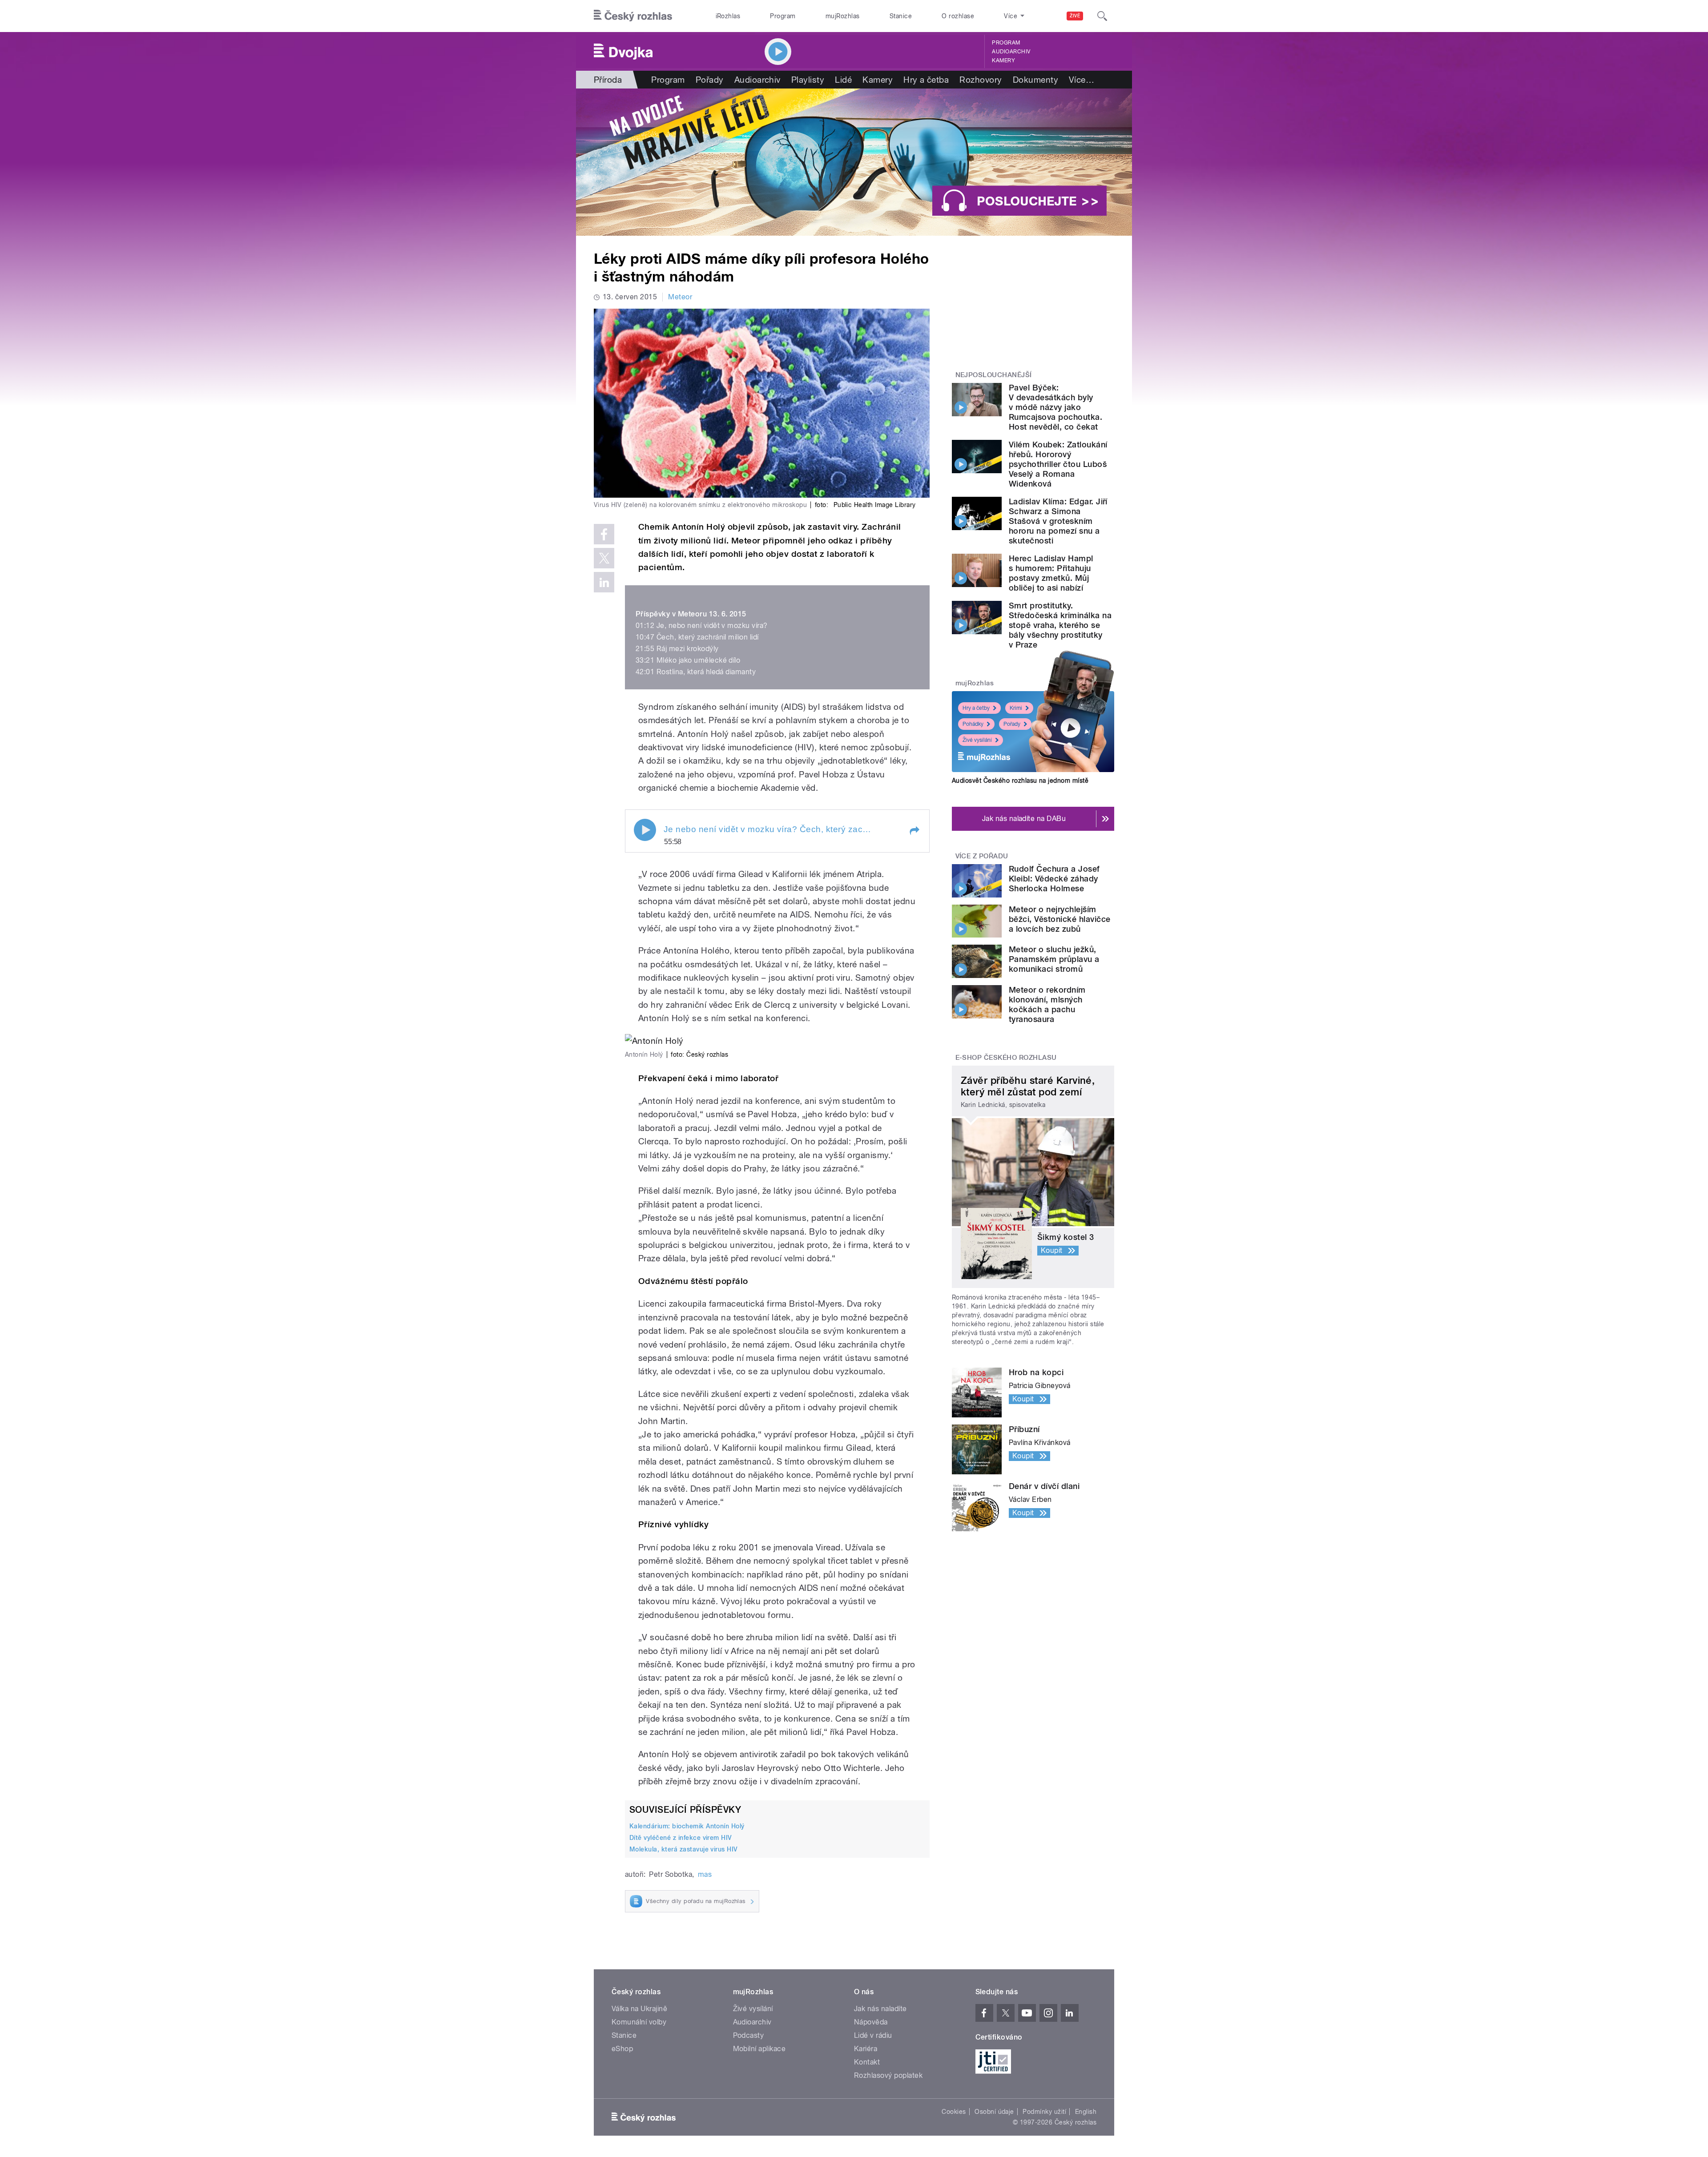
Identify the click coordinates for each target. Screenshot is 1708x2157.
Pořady (710, 80)
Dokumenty (1035, 80)
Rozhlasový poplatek (888, 2075)
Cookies (954, 2112)
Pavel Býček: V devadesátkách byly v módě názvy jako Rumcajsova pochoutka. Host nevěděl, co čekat (1055, 407)
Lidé (843, 80)
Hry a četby (976, 708)
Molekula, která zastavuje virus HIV (684, 1849)
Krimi (1016, 708)
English (1086, 2112)
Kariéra (866, 2049)
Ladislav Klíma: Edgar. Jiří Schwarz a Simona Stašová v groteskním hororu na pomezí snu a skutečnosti (1058, 521)
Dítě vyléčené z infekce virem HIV (681, 1838)
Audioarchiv (1011, 52)
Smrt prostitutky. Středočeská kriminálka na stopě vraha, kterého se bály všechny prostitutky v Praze (1060, 625)
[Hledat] (1102, 16)
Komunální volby (639, 2022)
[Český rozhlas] (633, 16)
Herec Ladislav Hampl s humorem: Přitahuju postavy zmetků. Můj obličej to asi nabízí (1051, 573)
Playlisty (808, 80)
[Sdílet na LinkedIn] (604, 582)
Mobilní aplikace (759, 2049)
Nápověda (871, 2022)
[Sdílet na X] (604, 558)
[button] (914, 831)
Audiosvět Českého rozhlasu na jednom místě (1020, 781)
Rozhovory (981, 80)
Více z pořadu (982, 856)
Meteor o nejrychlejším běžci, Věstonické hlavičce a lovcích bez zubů (1059, 919)
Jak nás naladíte (880, 2009)
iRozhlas (728, 16)
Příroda (608, 80)
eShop (622, 2049)
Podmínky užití (1044, 2112)
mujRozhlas (843, 16)
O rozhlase (958, 16)
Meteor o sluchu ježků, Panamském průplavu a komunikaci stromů (1054, 959)
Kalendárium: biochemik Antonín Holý (687, 1826)
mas (705, 1874)
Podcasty (749, 2035)
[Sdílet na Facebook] (604, 534)
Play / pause (645, 830)
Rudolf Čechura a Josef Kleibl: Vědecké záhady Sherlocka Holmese (1054, 879)
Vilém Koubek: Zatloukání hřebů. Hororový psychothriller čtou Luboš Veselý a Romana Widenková (1058, 464)
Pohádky (973, 724)
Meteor (680, 297)
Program (783, 16)
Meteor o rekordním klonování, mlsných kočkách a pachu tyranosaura (1047, 1004)
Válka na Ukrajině (639, 2009)
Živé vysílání (977, 740)
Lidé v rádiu (873, 2035)
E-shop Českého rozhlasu (1006, 1058)
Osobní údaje (994, 2112)
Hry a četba (926, 80)
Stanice (901, 16)
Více (1082, 80)
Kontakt (867, 2062)
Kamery (1003, 60)
